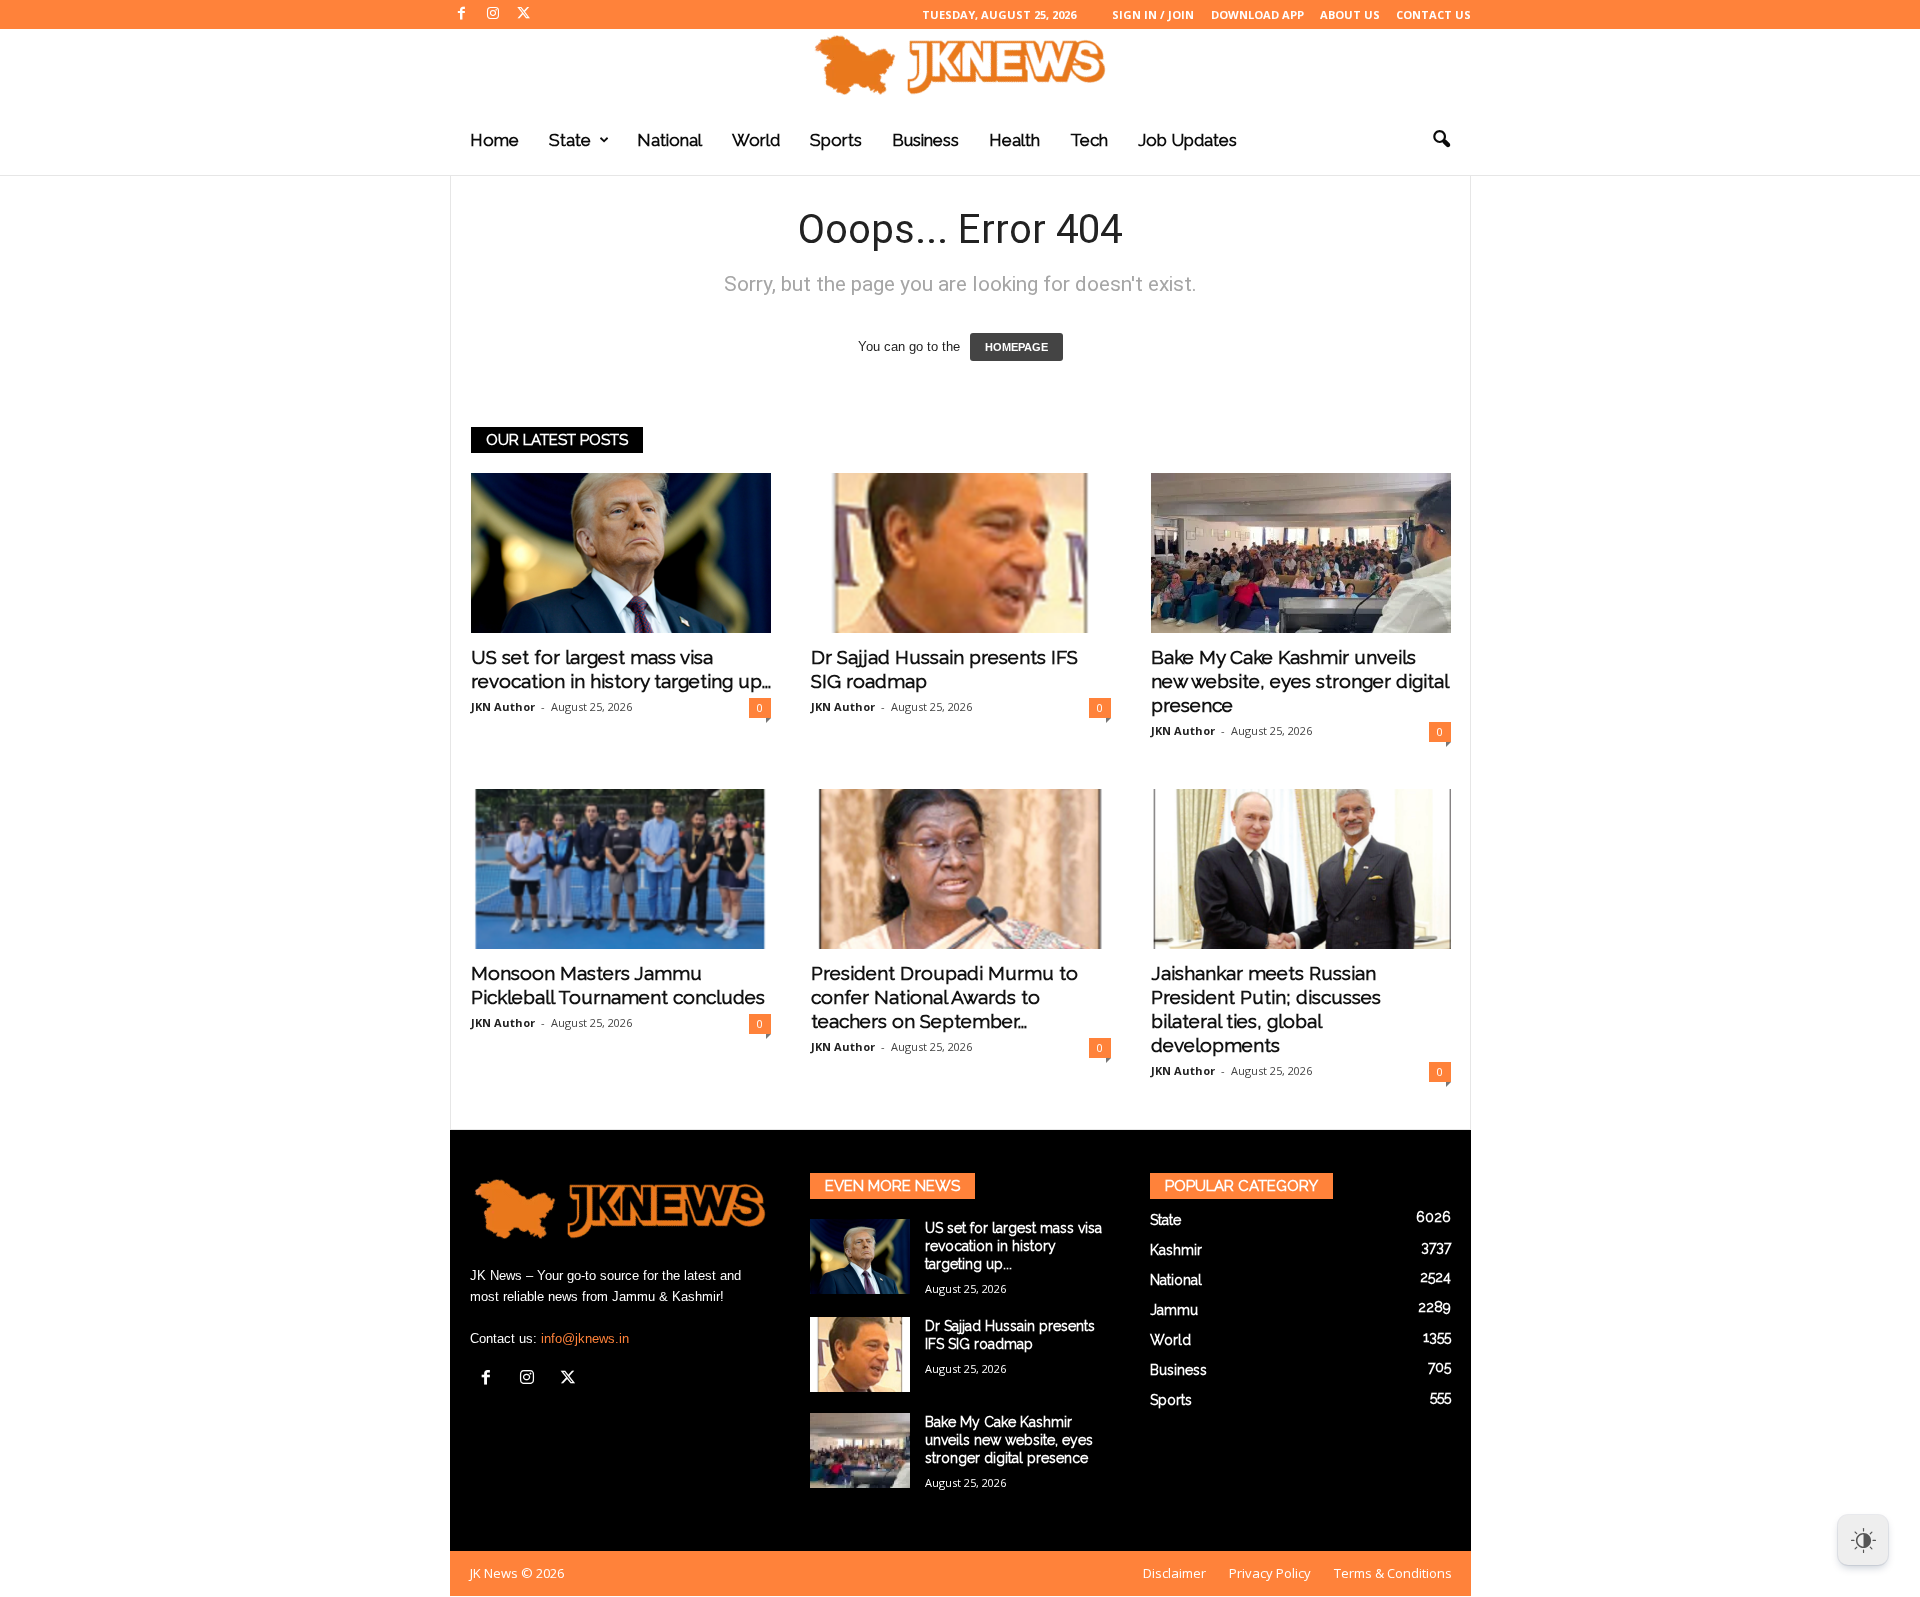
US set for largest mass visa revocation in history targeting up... (1013, 1246)
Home (494, 140)
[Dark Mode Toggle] (1863, 1540)
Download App (1257, 14)
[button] (1441, 140)
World (756, 140)
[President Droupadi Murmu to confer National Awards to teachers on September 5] (961, 869)
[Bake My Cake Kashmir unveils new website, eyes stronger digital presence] (1301, 553)
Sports (836, 140)
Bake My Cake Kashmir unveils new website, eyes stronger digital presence (1299, 681)
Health (1014, 140)
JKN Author (503, 706)
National (669, 140)
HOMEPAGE (1016, 347)
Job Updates (1187, 140)
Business (925, 140)
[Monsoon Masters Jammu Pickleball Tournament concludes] (621, 869)
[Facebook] (462, 14)
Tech (1089, 140)
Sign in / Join (1153, 14)
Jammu (1174, 1310)
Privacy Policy (1270, 1573)
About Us (1350, 14)
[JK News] (960, 65)
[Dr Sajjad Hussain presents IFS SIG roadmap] (961, 553)
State (570, 140)
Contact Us (1433, 14)
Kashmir (1176, 1250)
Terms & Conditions (1393, 1573)
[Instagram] (493, 14)
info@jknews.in (585, 1338)
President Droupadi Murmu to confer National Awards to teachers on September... (944, 997)
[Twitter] (524, 14)
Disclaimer (1174, 1573)
